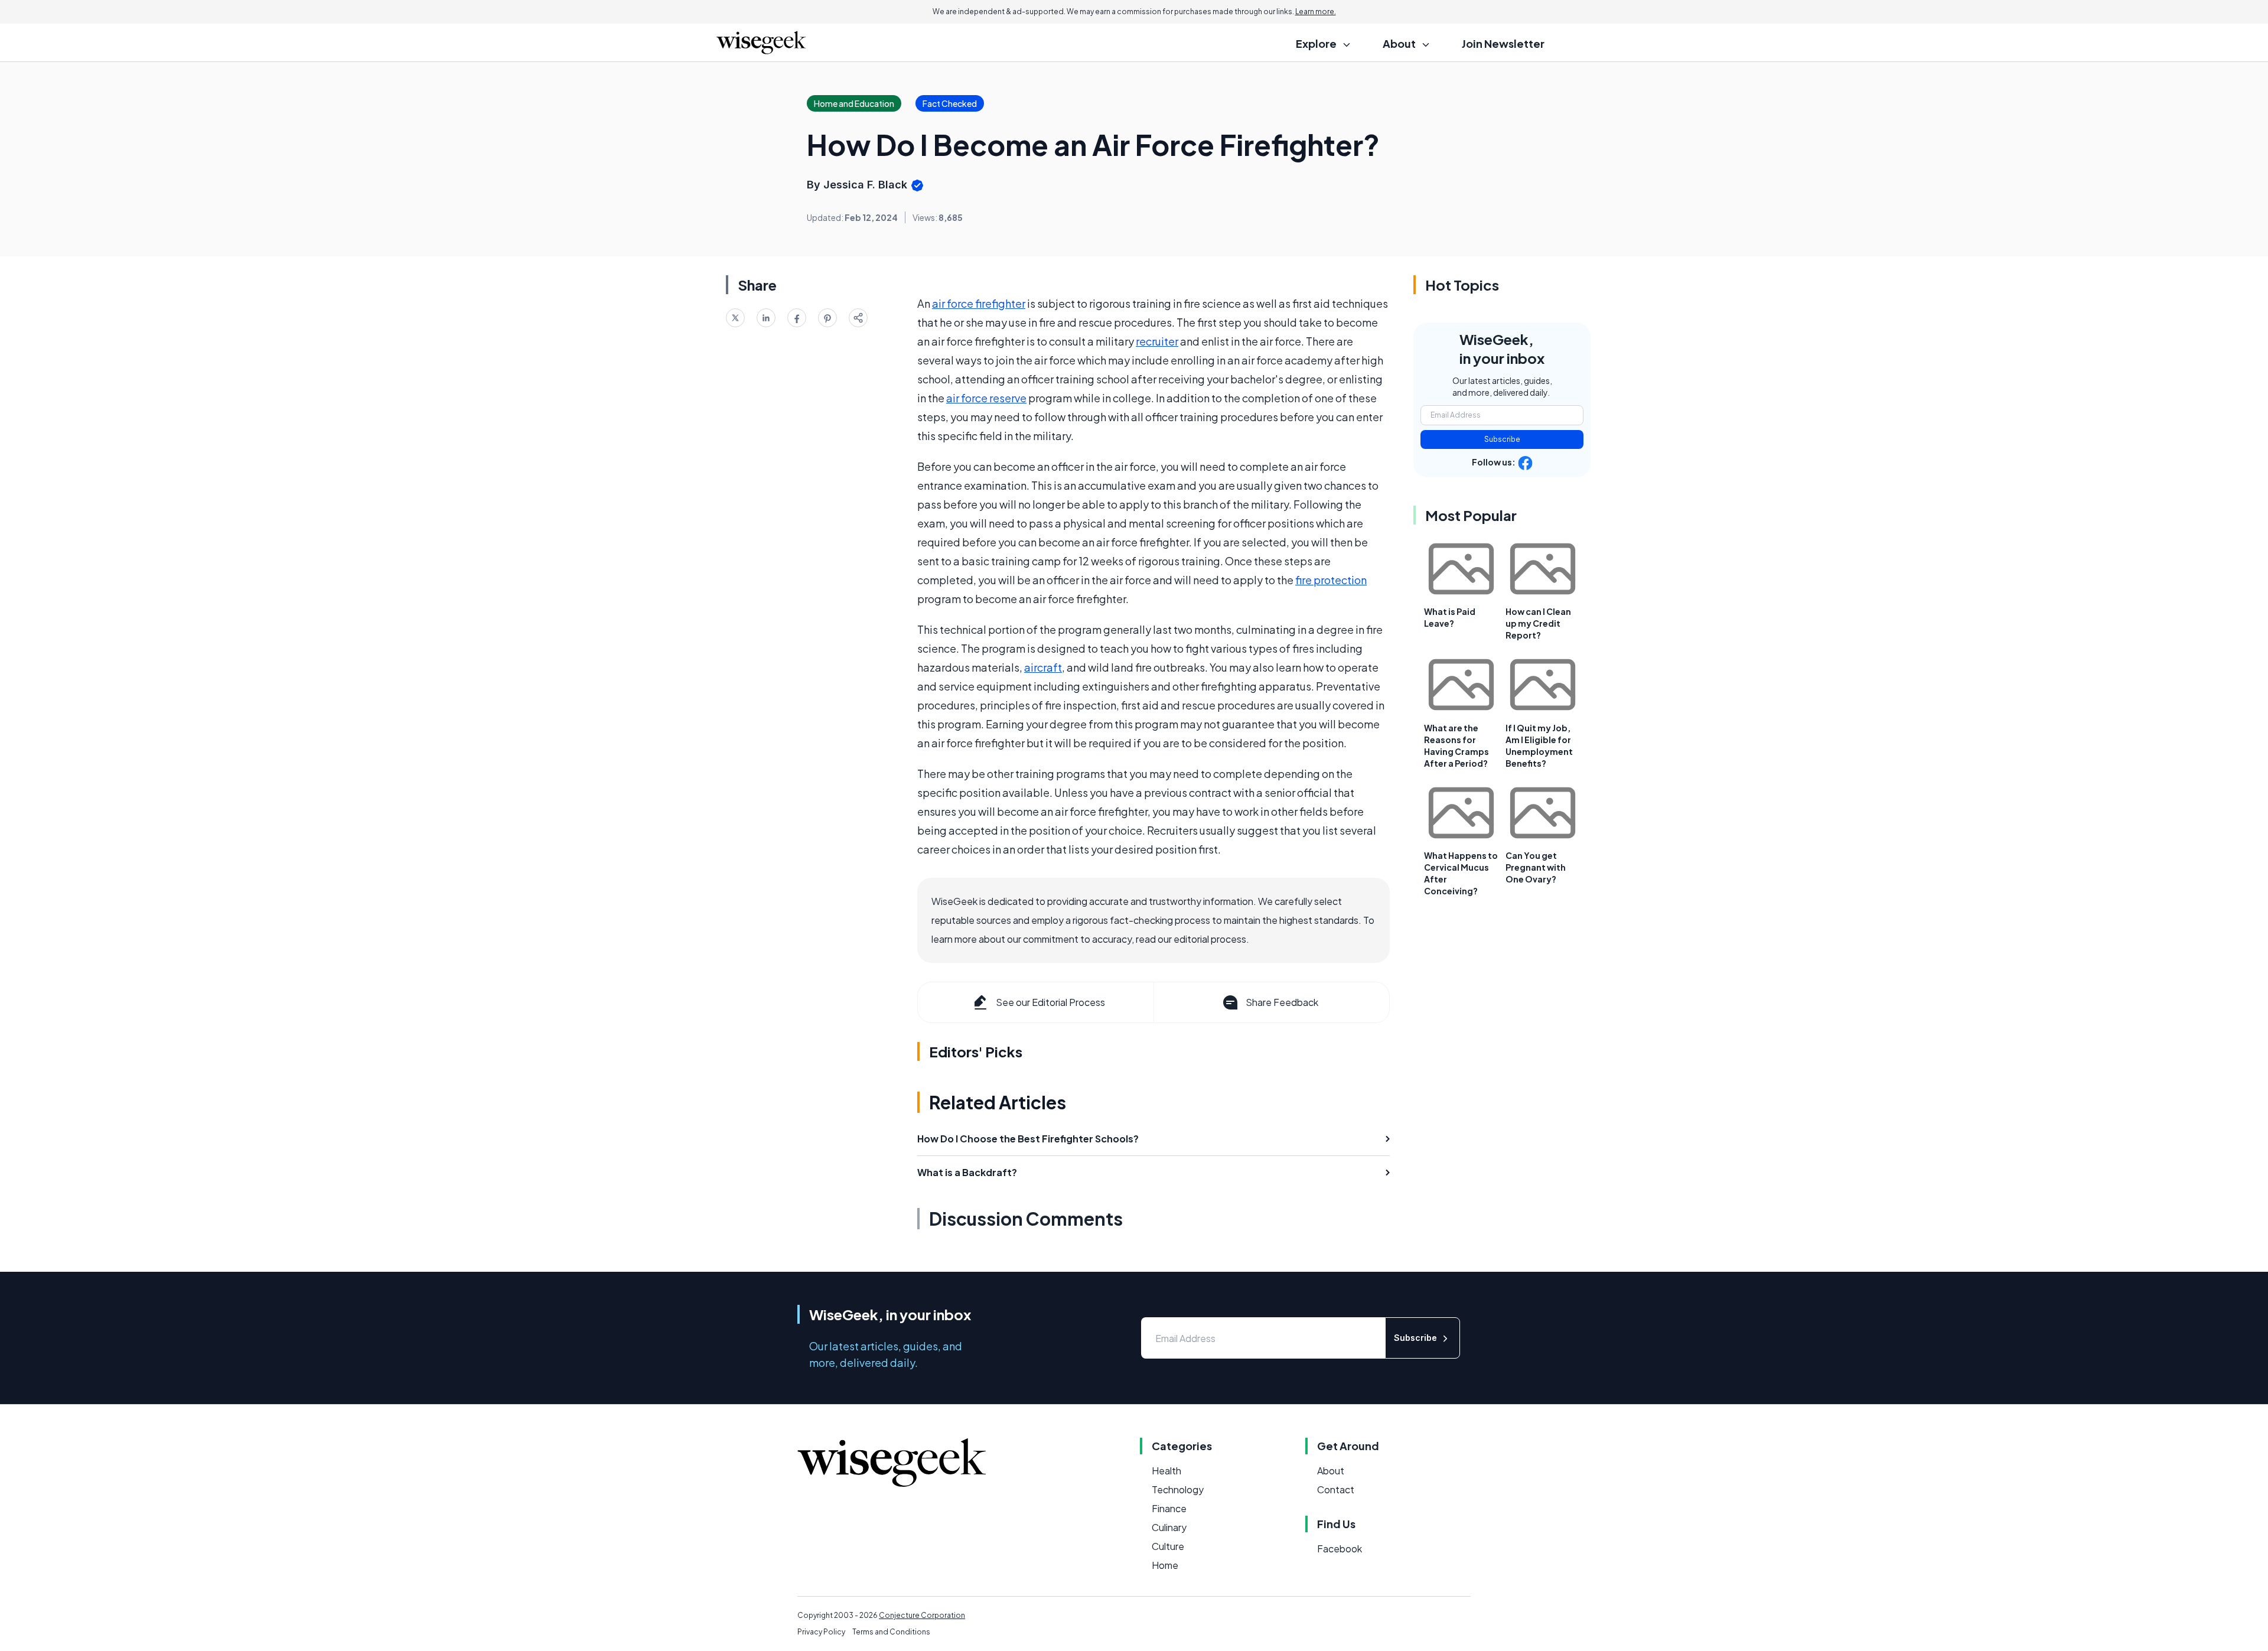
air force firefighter (979, 303)
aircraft (1043, 667)
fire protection (1331, 580)
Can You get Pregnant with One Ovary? (1536, 867)
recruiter (1157, 341)
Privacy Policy (821, 1632)
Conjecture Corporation (922, 1615)
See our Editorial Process (1050, 1002)
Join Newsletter (1503, 43)
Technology (1178, 1489)
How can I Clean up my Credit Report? (1538, 623)
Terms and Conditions (891, 1632)
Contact (1336, 1489)
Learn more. (1316, 12)
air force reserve (986, 398)
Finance (1169, 1508)
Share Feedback (1282, 1002)
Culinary (1169, 1527)
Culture (1168, 1546)
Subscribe (1502, 439)
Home (1165, 1565)
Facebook (1340, 1549)
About (1331, 1471)
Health (1166, 1471)
